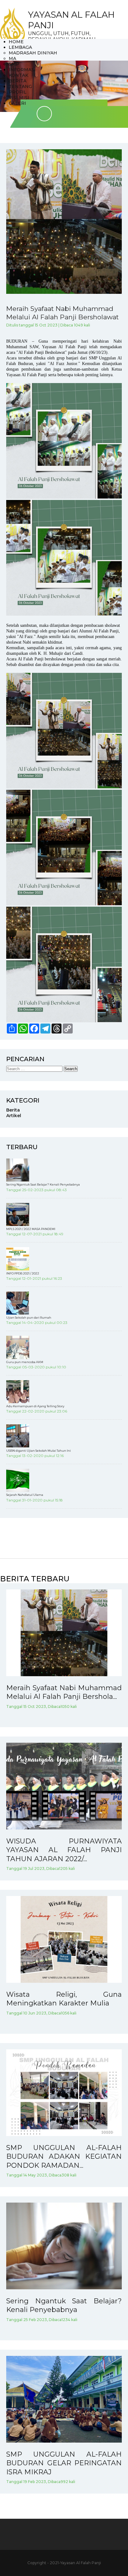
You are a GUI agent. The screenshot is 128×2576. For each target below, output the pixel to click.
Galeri (17, 103)
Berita (18, 81)
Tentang (20, 86)
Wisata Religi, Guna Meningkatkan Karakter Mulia (64, 1999)
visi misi (19, 98)
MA (12, 58)
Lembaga (20, 47)
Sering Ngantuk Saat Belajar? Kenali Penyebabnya (64, 2305)
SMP (14, 64)
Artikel (14, 1116)
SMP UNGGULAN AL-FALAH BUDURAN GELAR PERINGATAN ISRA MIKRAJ (64, 2463)
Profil (18, 92)
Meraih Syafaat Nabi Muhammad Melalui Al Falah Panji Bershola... (64, 1692)
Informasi (22, 70)
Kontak (18, 75)
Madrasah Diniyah (33, 53)
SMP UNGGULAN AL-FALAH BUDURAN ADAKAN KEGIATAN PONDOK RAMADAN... (64, 2157)
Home (16, 42)
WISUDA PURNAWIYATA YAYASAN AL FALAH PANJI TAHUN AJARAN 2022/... (64, 1850)
